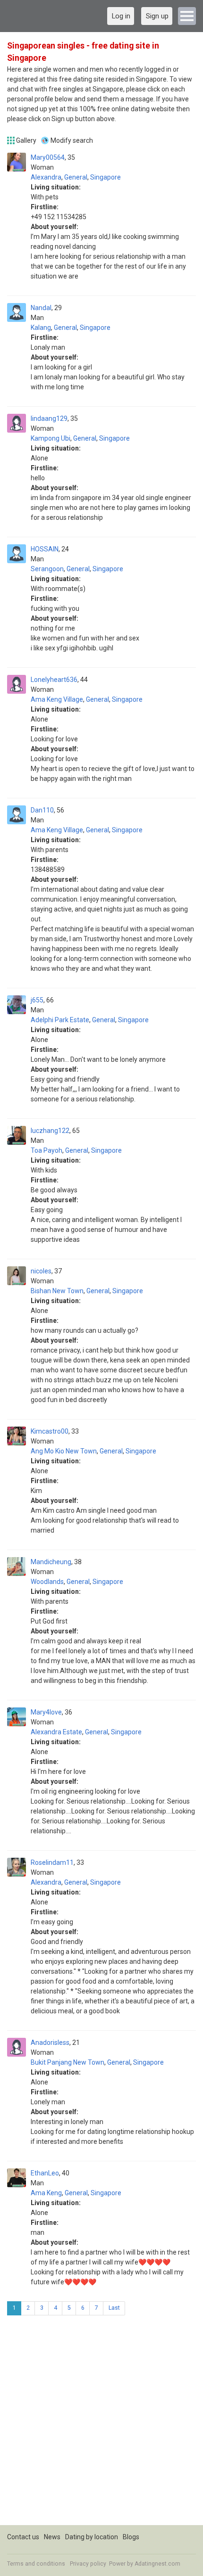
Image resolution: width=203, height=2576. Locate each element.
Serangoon (47, 569)
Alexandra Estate (56, 1732)
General (76, 177)
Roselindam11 (52, 1862)
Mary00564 (48, 157)
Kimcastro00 (50, 1431)
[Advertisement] (101, 2424)
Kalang (41, 328)
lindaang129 (49, 418)
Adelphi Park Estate (60, 1020)
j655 (37, 1000)
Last (114, 2308)
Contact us (23, 2537)
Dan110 (42, 810)
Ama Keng (46, 2193)
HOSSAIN (45, 549)
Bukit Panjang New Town (68, 2062)
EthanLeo (45, 2173)
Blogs (131, 2537)
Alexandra (46, 177)
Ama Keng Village (57, 699)
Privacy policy (88, 2564)
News (52, 2537)
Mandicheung (51, 1562)
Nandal (41, 308)
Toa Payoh (47, 1150)
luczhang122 (50, 1131)
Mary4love (46, 1712)
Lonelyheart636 (54, 680)
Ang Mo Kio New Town (64, 1451)
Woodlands (47, 1582)
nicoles (41, 1271)
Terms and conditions (36, 2564)
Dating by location (92, 2537)
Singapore (106, 177)
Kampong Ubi (51, 438)
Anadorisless (50, 2043)
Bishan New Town (57, 1291)
